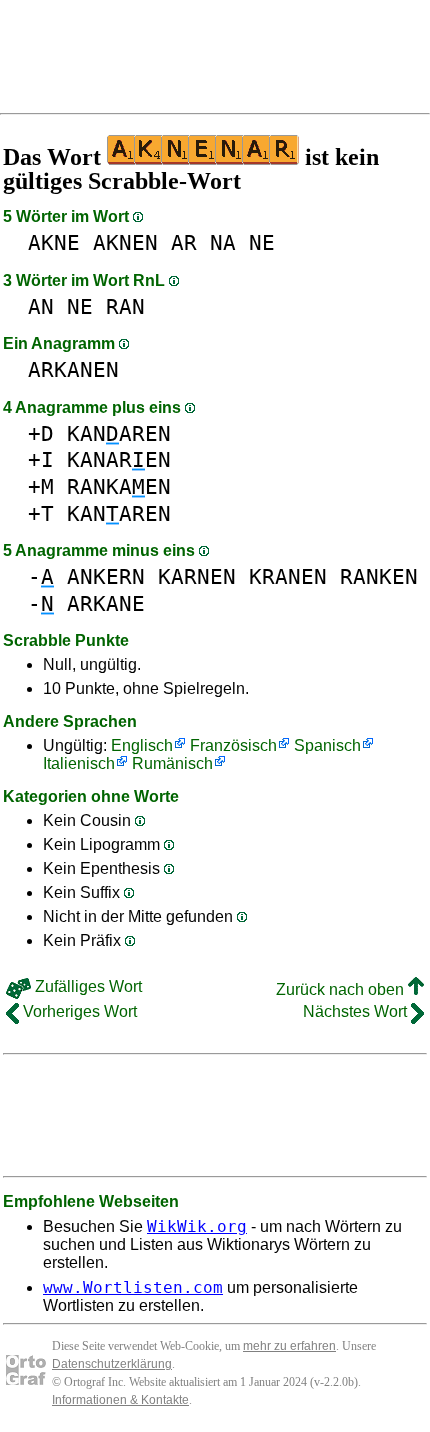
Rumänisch (172, 763)
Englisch (142, 745)
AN (41, 306)
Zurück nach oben (342, 989)
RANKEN (379, 576)
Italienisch (79, 763)
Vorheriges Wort (78, 1011)
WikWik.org (197, 1226)
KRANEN (288, 576)
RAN (125, 306)
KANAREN (119, 433)
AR (184, 242)
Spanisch (327, 745)
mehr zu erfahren (289, 1346)
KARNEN (197, 576)
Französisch (233, 745)
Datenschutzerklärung (112, 1364)
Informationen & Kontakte (120, 1400)
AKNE (54, 242)
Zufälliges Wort (86, 986)
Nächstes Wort (357, 1011)
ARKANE (106, 603)
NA (223, 242)
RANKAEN (119, 486)
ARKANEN (73, 369)
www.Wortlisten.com (133, 1287)
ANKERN (106, 576)
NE (262, 242)
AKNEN (125, 242)
